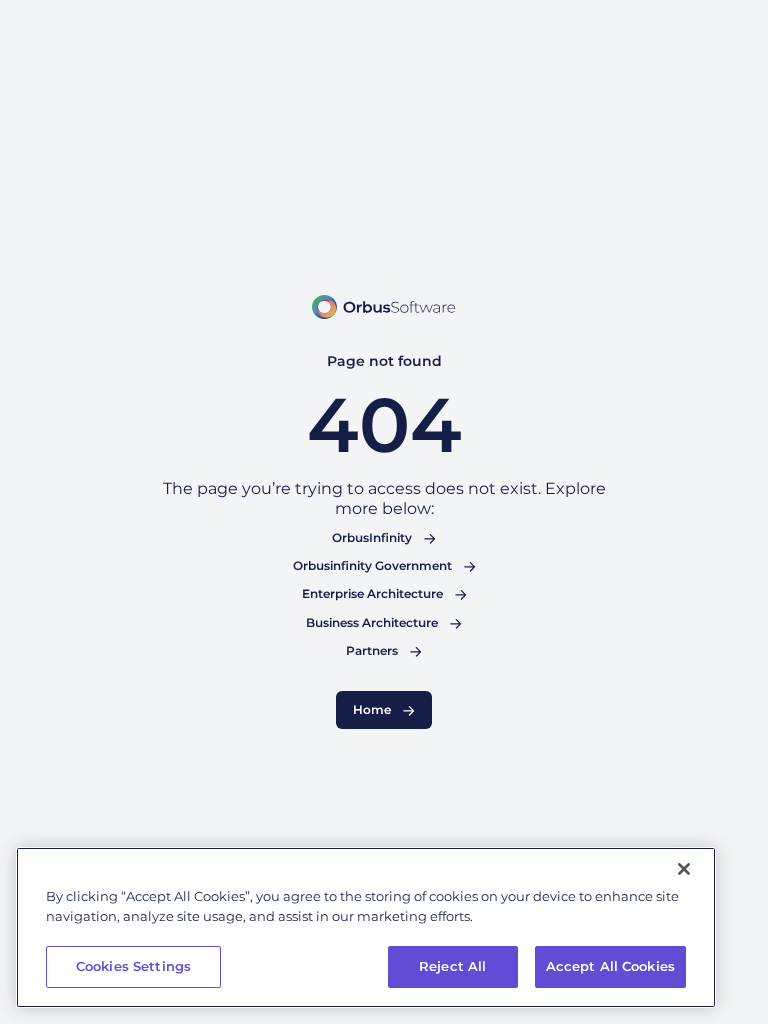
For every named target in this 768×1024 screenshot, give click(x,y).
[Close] (684, 869)
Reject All (452, 966)
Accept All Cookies (610, 966)
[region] (366, 927)
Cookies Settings (133, 966)
